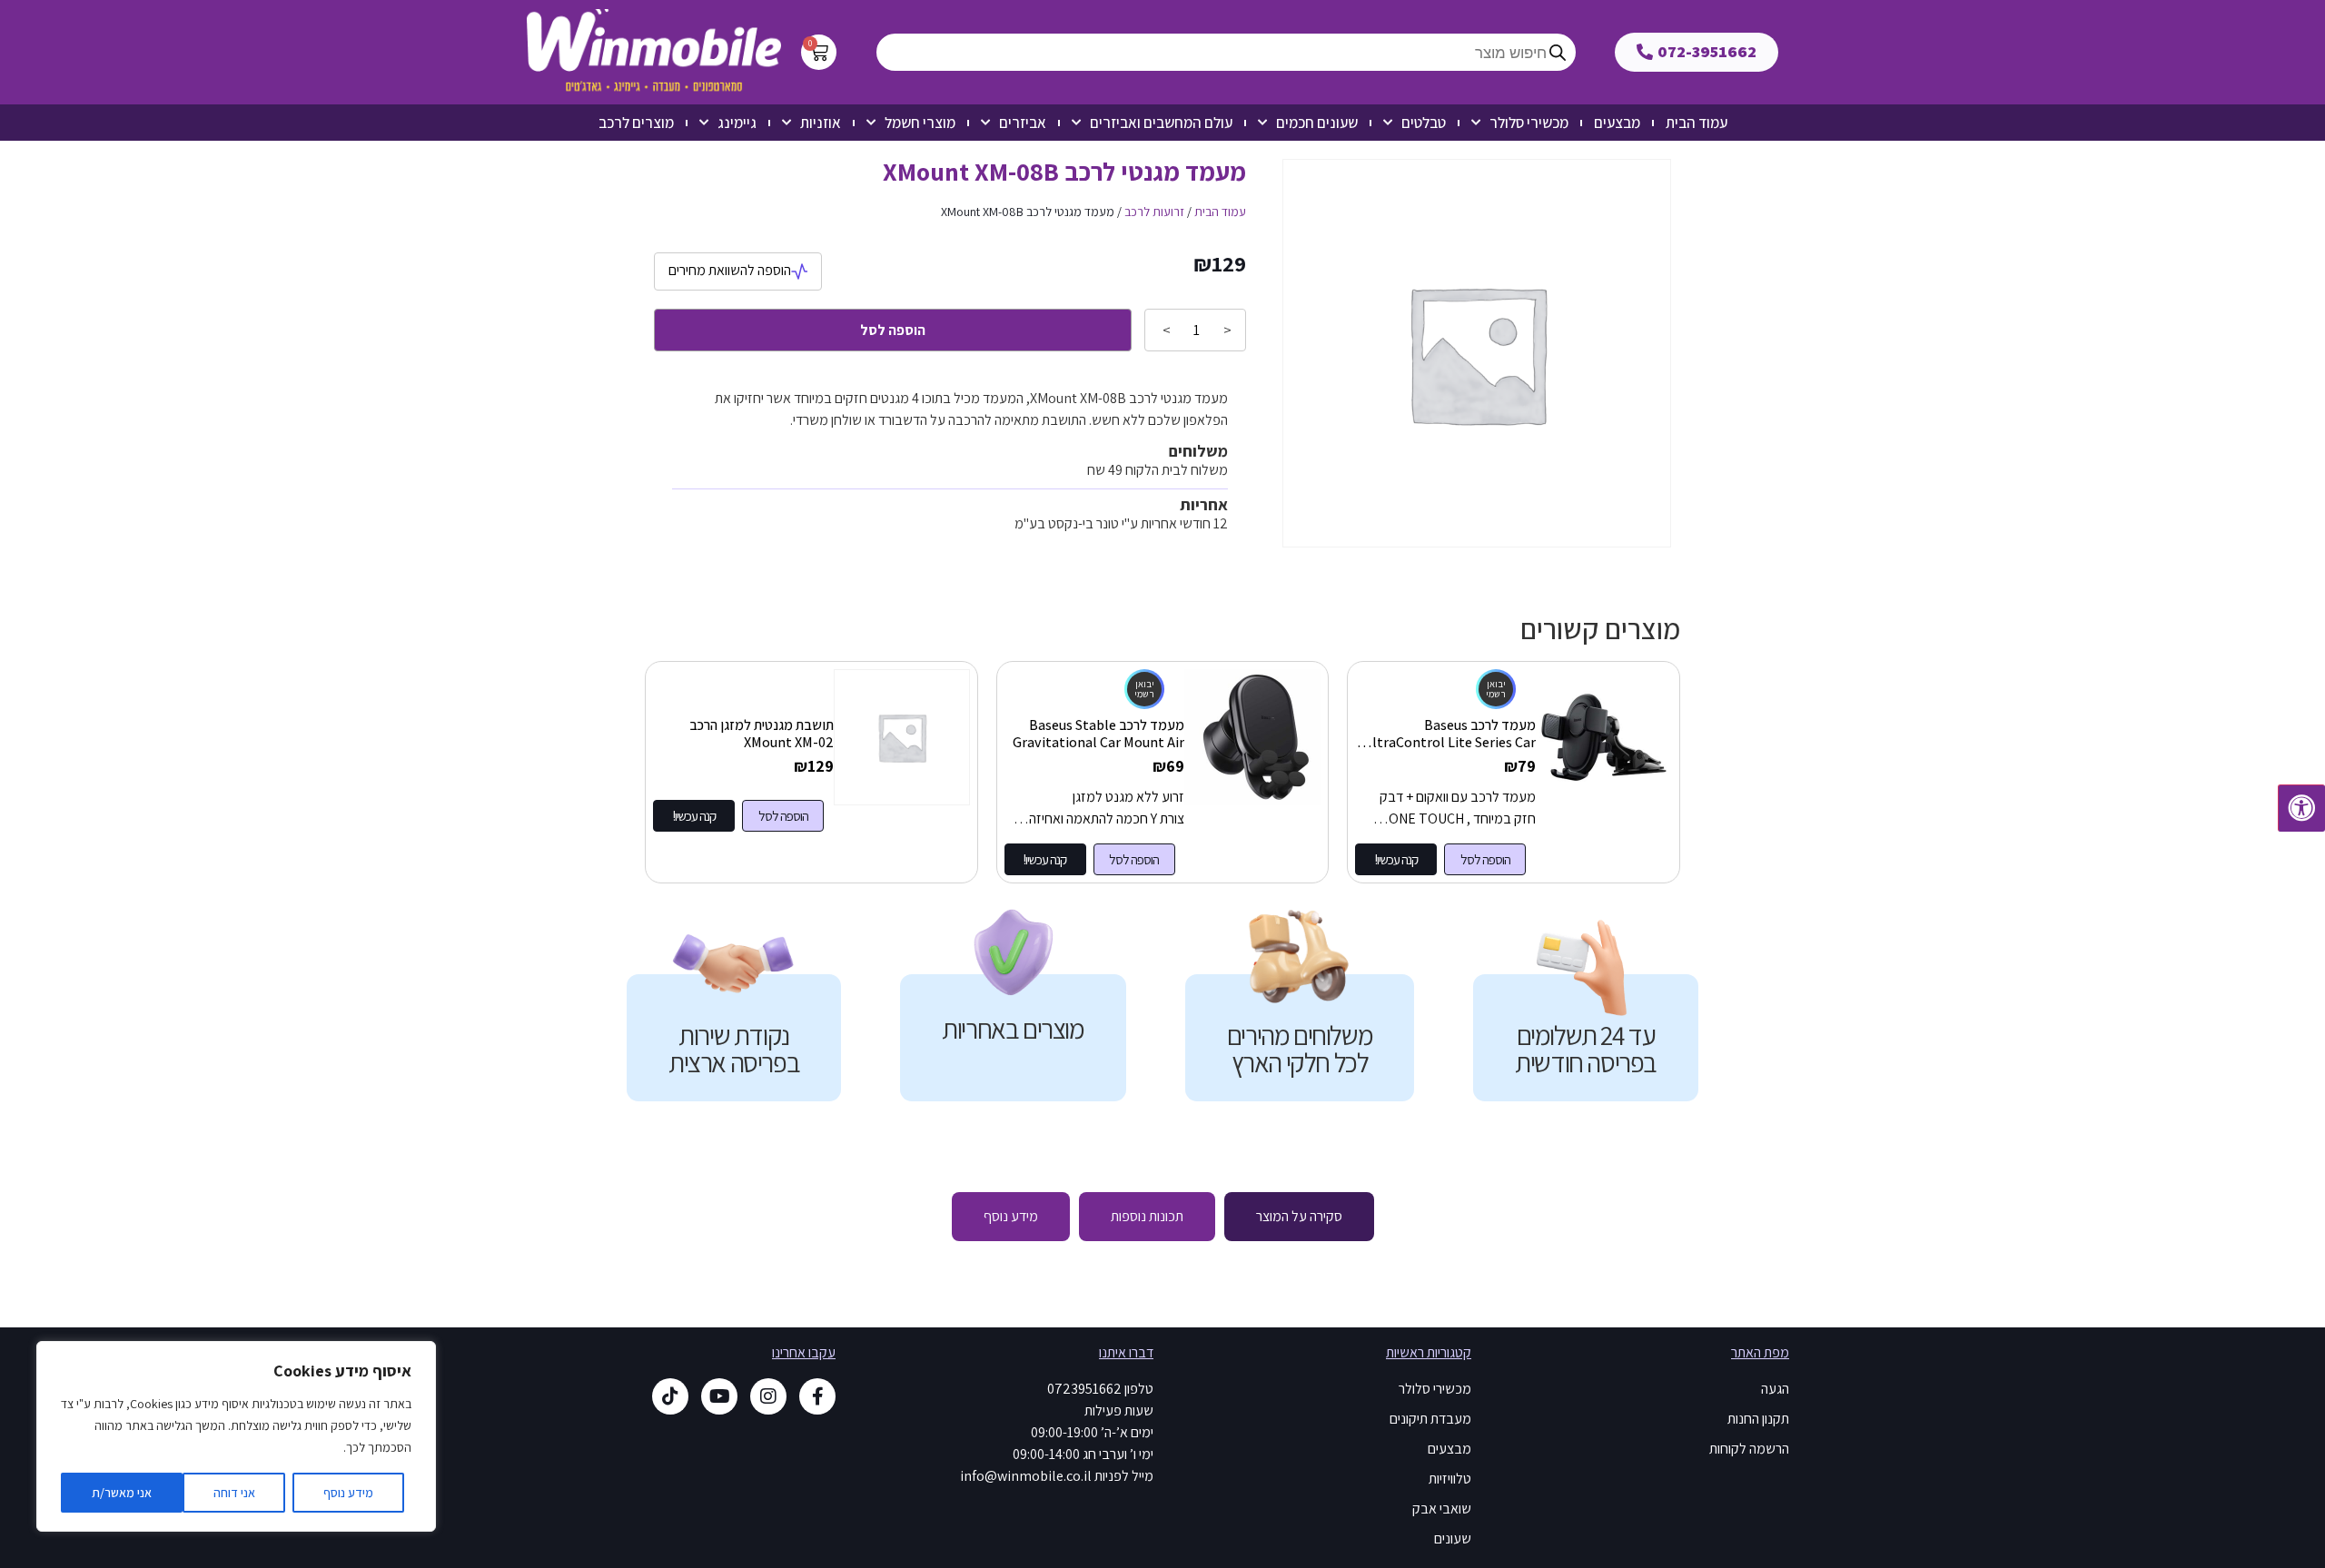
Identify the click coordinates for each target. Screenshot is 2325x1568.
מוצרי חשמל (920, 123)
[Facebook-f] (817, 1396)
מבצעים (1617, 123)
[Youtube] (719, 1396)
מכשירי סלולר (1529, 123)
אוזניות (821, 123)
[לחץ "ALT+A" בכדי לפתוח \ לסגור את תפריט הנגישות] (2301, 808)
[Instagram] (768, 1396)
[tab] (1299, 1217)
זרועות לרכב (1154, 212)
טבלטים (1424, 123)
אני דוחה (234, 1493)
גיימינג (737, 123)
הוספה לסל (893, 330)
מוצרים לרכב (636, 123)
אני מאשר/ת (122, 1493)
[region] (236, 1436)
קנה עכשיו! (1396, 859)
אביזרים (1023, 123)
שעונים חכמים (1317, 123)
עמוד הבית (1697, 123)
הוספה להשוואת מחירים (730, 270)
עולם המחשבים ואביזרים (1161, 123)
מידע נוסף (348, 1493)
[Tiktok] (670, 1396)
